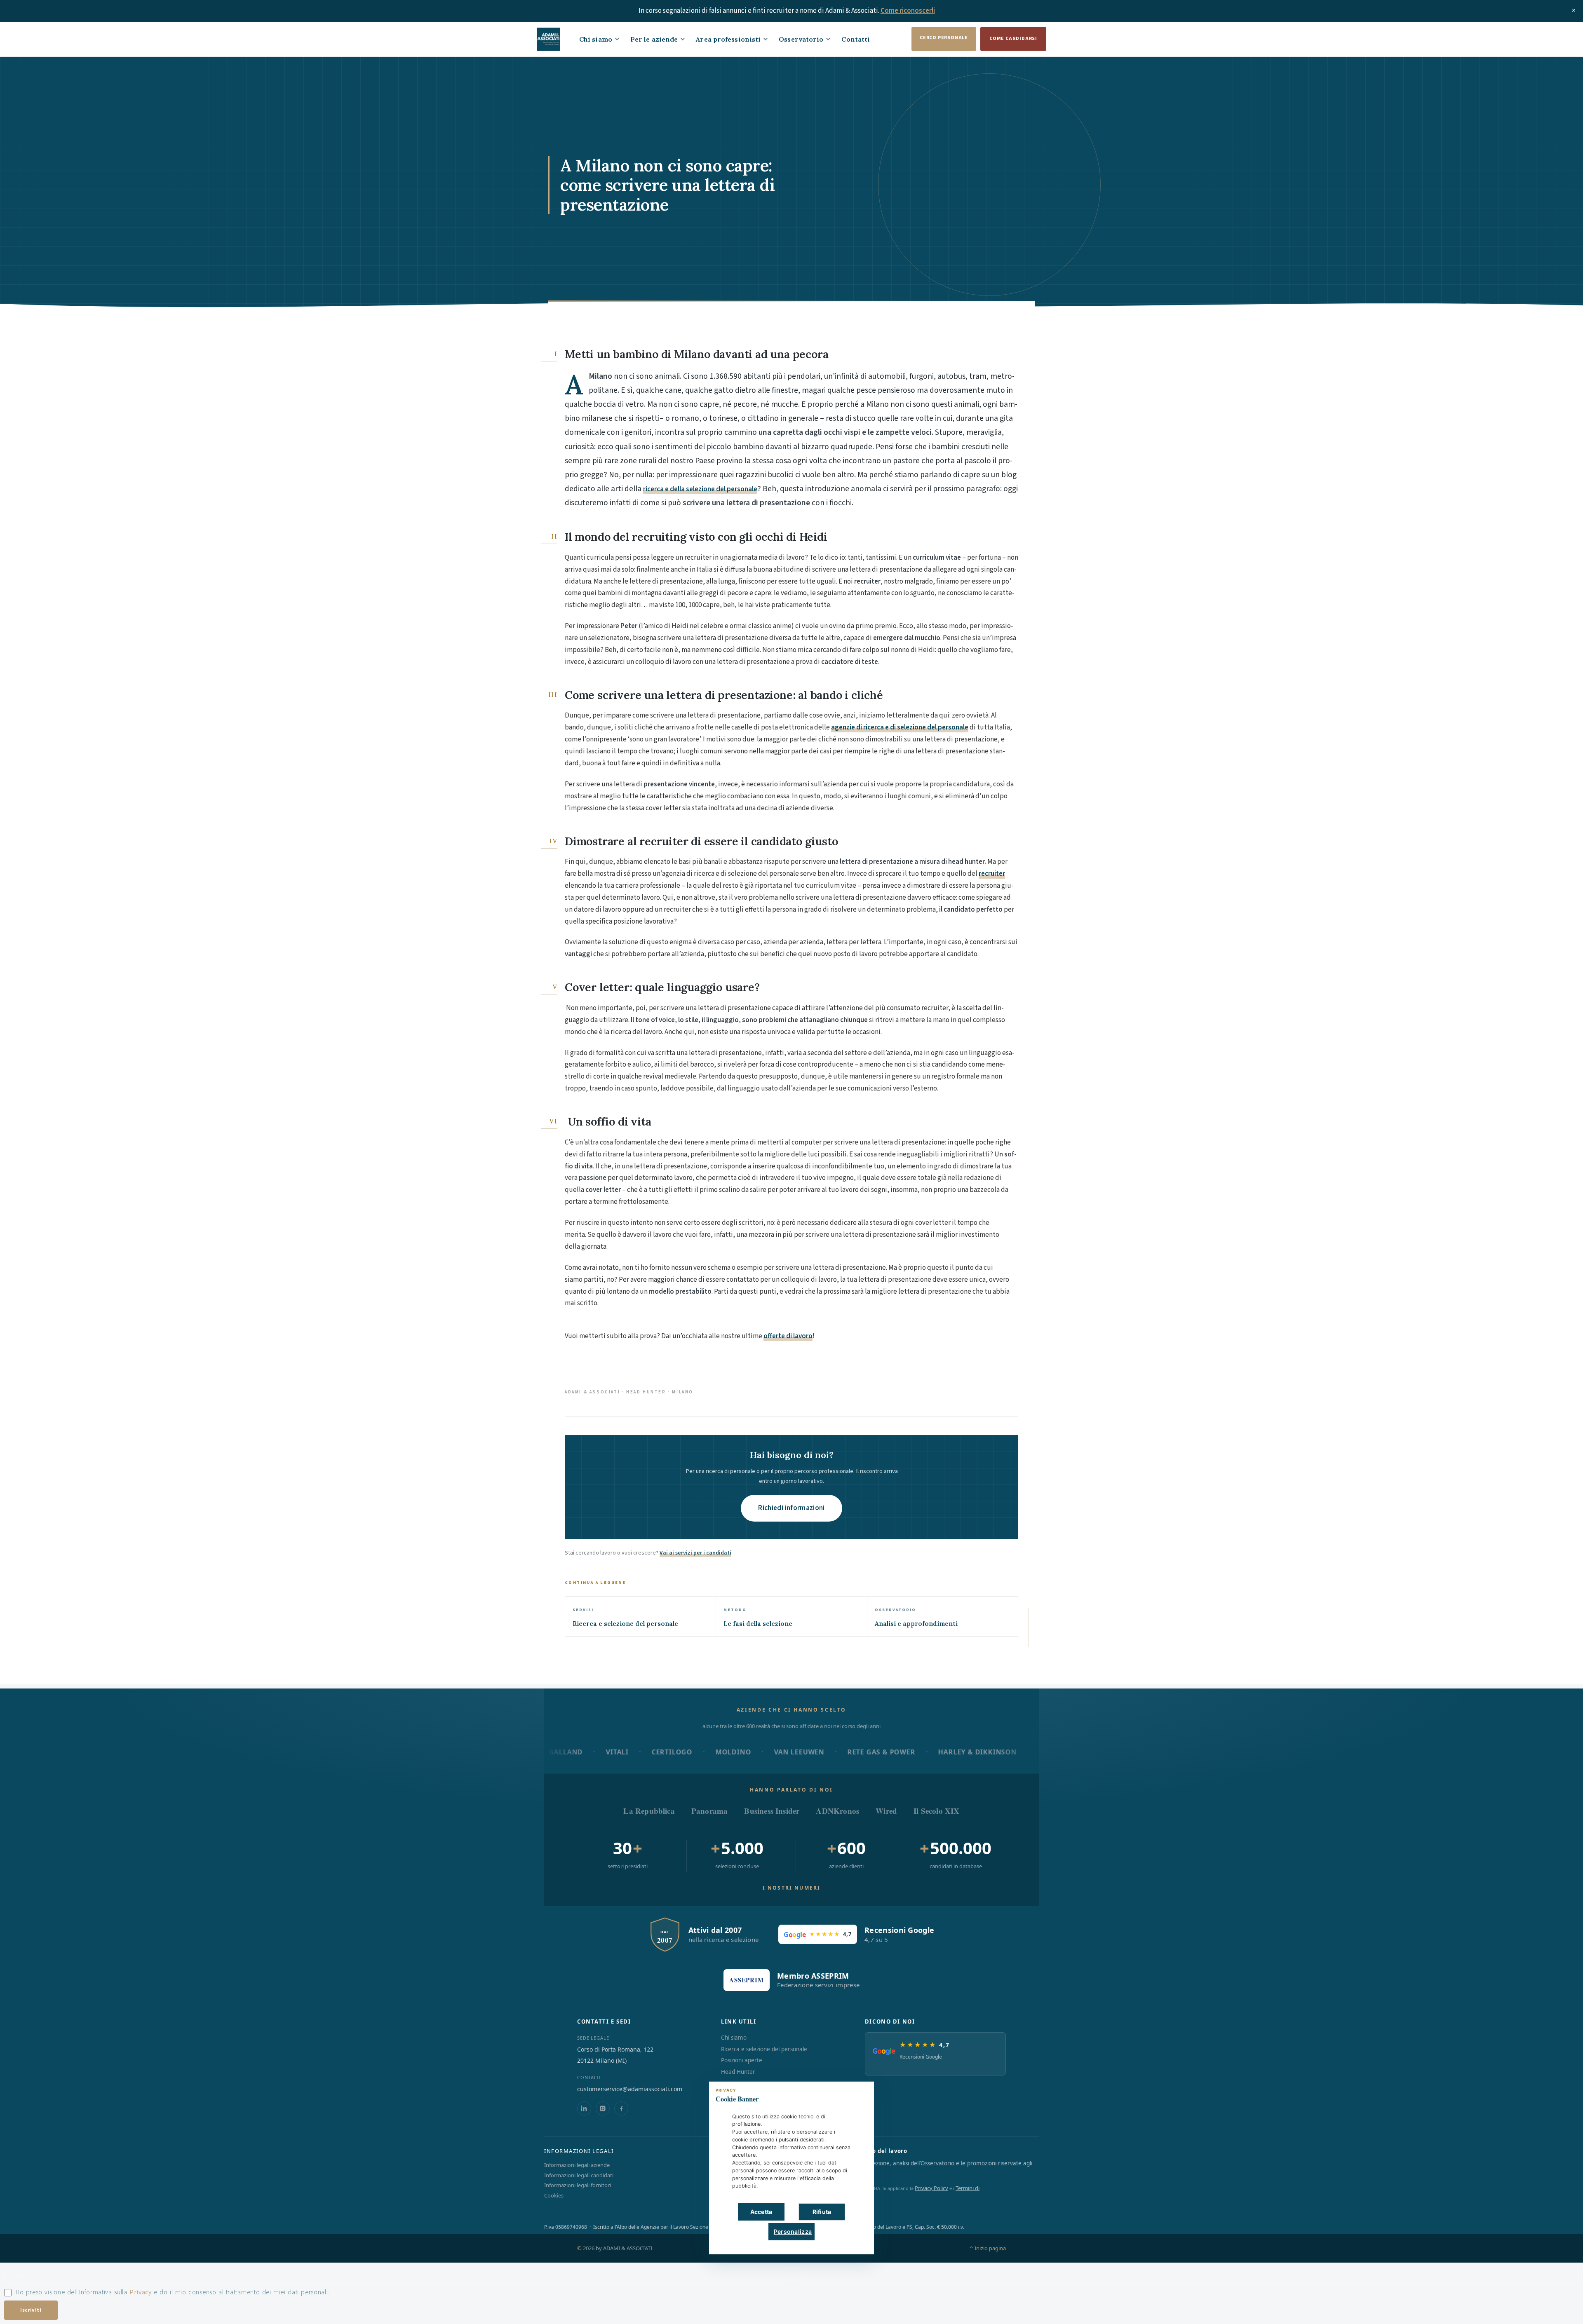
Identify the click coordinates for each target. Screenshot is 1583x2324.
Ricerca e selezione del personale (764, 2049)
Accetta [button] (761, 2212)
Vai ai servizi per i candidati (695, 1553)
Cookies (554, 2195)
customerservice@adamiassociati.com (630, 2089)
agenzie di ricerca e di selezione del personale (900, 727)
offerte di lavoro (788, 1336)
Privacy (142, 2292)
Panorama (710, 1811)
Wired (886, 1811)
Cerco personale (944, 38)
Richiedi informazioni (791, 1508)
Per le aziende (654, 39)
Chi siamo (596, 39)
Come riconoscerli (908, 11)
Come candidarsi (1013, 39)
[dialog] (791, 2168)
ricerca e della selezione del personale (700, 489)
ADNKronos (837, 1811)
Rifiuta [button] (822, 2212)
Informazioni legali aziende (577, 2165)
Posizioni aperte (742, 2060)
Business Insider (772, 1811)
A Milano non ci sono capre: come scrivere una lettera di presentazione (667, 185)
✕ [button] (855, 2093)
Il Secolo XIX (936, 1811)
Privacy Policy (931, 2188)
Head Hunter (738, 2072)
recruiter (992, 874)
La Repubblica (649, 1811)
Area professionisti (728, 39)
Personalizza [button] (793, 2231)
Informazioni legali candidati (579, 2175)
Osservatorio (801, 39)
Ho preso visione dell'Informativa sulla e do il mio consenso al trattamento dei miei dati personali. (173, 2292)
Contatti (856, 39)
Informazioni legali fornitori (578, 2185)
